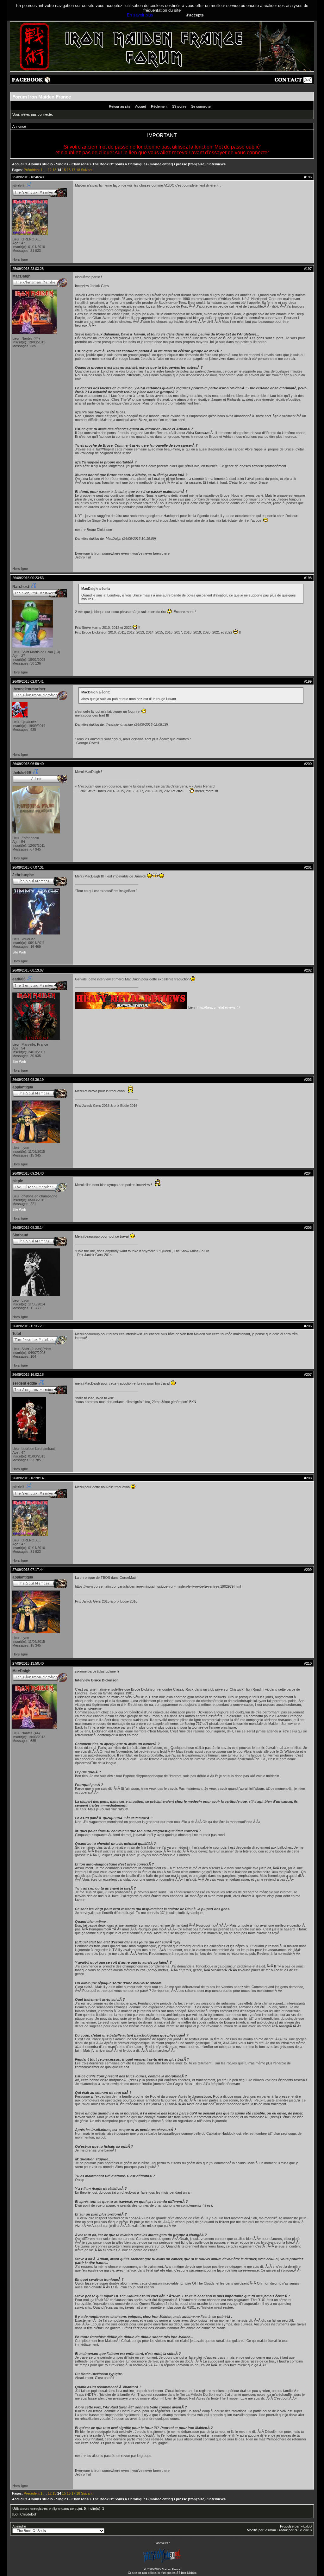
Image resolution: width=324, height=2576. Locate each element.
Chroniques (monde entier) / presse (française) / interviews (177, 164)
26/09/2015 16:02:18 (28, 1374)
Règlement (159, 106)
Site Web (19, 952)
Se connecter (201, 106)
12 (50, 170)
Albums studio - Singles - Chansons (58, 164)
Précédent (32, 170)
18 (78, 170)
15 (64, 170)
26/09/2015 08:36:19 (28, 1080)
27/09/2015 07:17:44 (28, 1570)
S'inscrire (179, 106)
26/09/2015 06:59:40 (28, 764)
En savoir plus (140, 15)
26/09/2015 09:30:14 (28, 1227)
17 (73, 170)
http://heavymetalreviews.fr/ (219, 1007)
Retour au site (120, 106)
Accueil (141, 106)
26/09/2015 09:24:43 (28, 1173)
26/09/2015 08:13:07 (28, 970)
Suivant (87, 170)
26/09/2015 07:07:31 (28, 867)
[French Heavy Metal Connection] (162, 2562)
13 (54, 170)
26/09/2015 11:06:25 (28, 1326)
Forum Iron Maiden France (42, 97)
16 (69, 170)
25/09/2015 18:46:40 (28, 177)
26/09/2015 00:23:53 (28, 578)
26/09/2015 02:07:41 (28, 681)
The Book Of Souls (108, 164)
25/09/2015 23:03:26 (28, 269)
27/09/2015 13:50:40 (28, 1663)
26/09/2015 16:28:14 (28, 1478)
